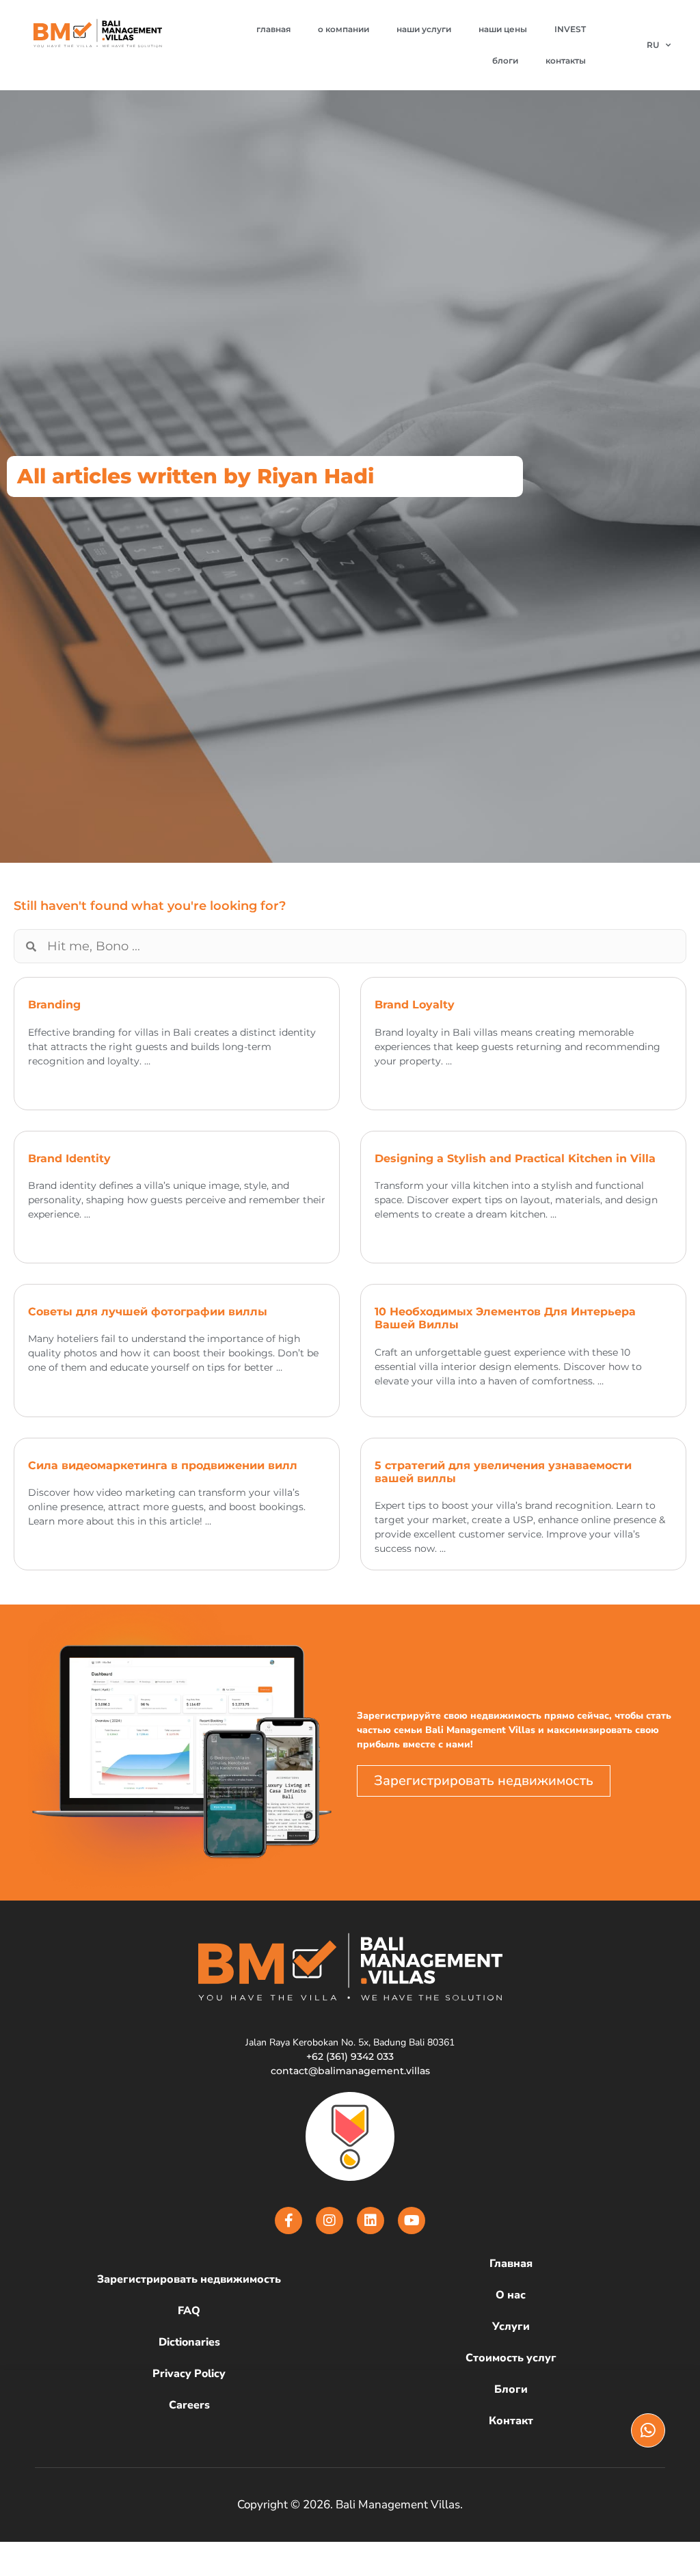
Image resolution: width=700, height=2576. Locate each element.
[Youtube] (412, 2221)
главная (273, 29)
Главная (511, 2264)
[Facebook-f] (288, 2221)
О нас (511, 2295)
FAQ (189, 2311)
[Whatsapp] (648, 2430)
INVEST (570, 29)
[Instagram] (329, 2221)
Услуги (511, 2326)
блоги (505, 61)
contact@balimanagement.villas (350, 2071)
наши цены (503, 29)
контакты (566, 61)
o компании (344, 29)
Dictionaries (189, 2342)
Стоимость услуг (511, 2358)
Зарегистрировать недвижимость (189, 2279)
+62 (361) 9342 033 (350, 2056)
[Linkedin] (371, 2221)
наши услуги (424, 29)
